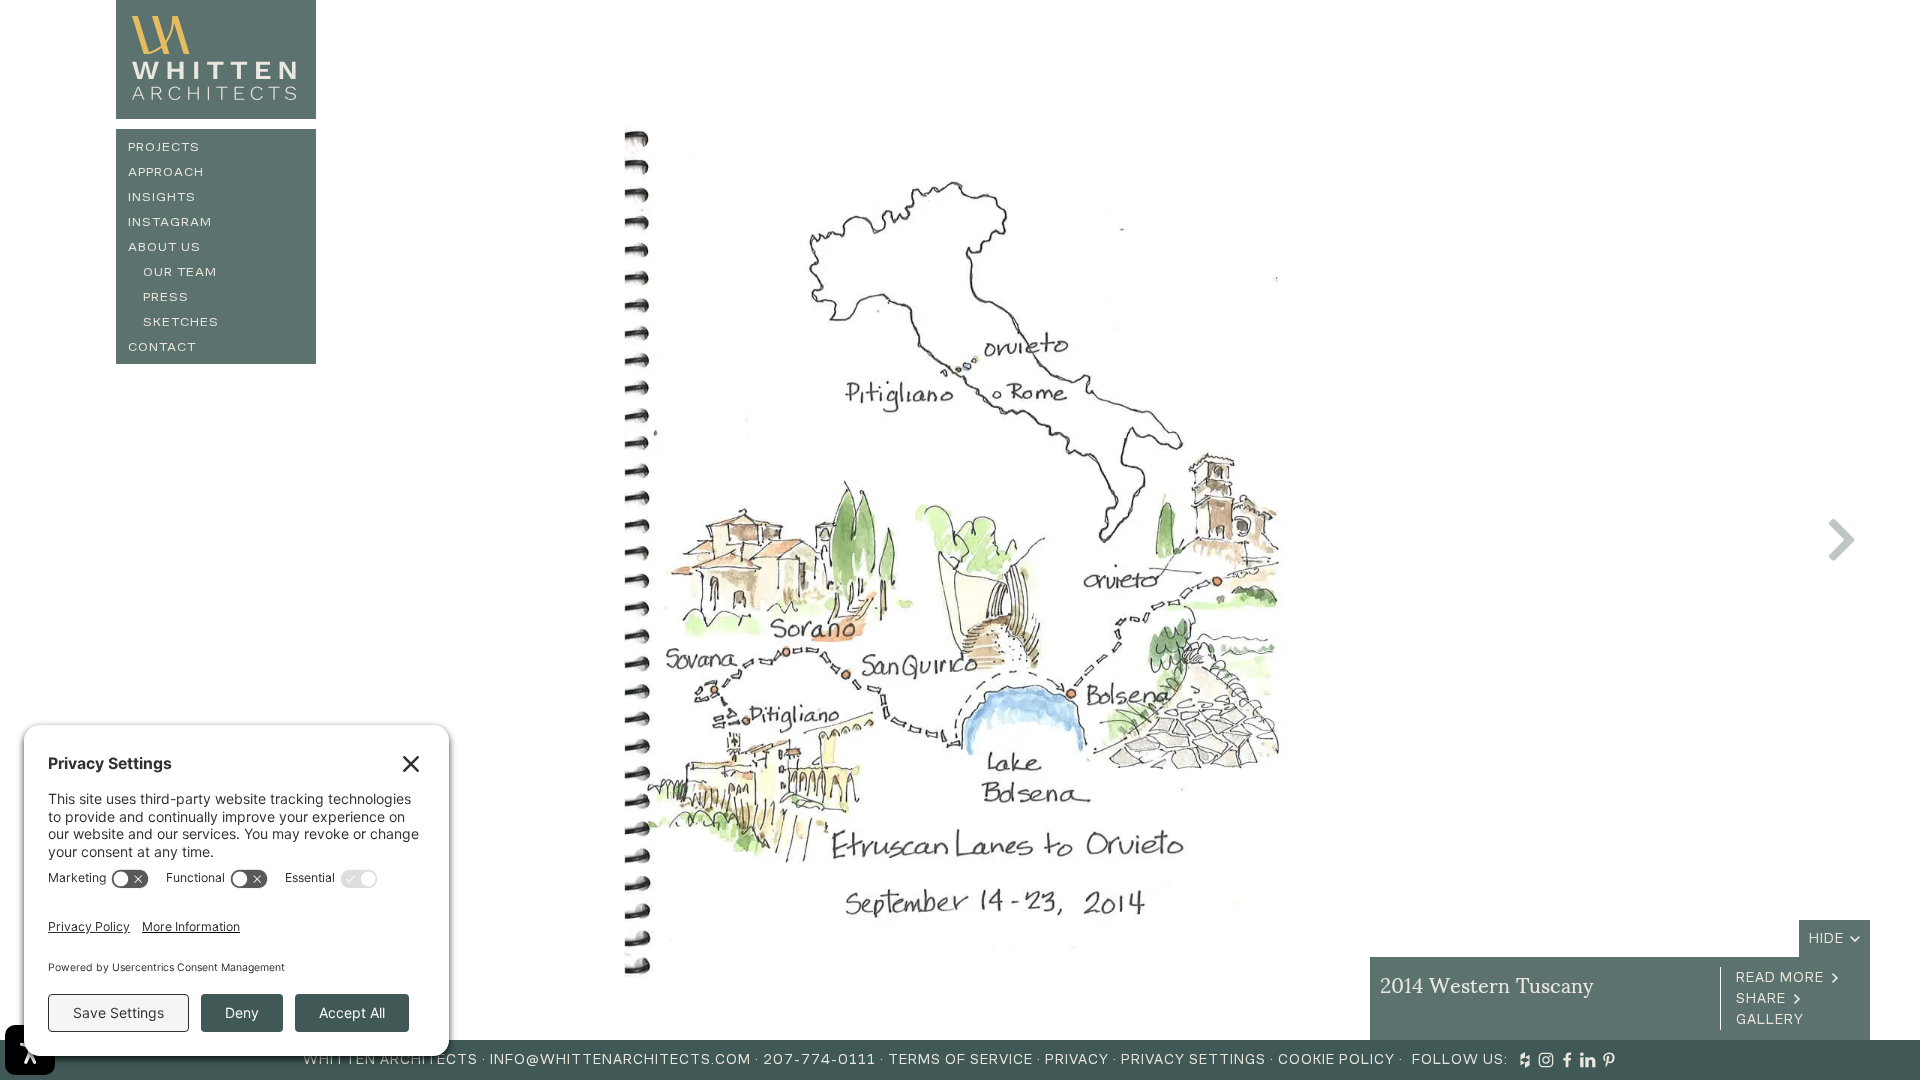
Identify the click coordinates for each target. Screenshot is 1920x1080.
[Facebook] (1567, 1060)
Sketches (181, 321)
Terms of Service (960, 1059)
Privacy (1077, 1059)
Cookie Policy (1336, 1059)
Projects (164, 146)
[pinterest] (1609, 1060)
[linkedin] (1588, 1060)
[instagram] (1546, 1060)
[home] (216, 59)
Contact (162, 346)
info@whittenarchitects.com (620, 1059)
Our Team (180, 271)
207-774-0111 (819, 1059)
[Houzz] (1525, 1060)
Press (166, 296)
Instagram (170, 221)
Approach (166, 171)
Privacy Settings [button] (1193, 1059)
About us (164, 246)
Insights (162, 196)
